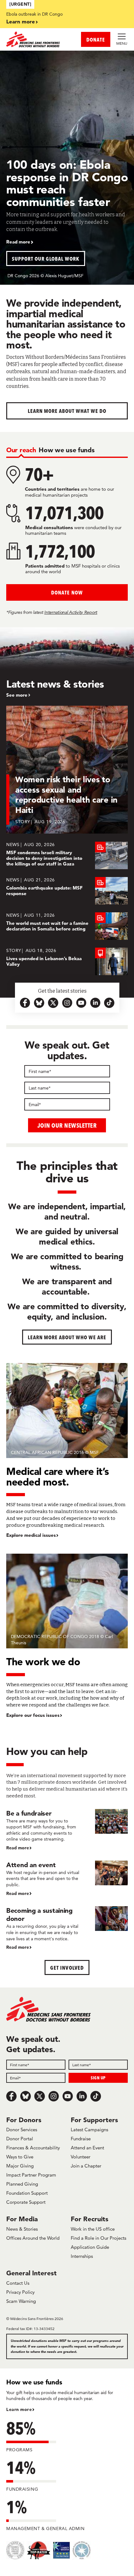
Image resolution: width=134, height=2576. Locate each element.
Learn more (21, 21)
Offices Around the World (33, 2238)
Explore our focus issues (33, 1715)
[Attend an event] (67, 1879)
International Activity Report (71, 612)
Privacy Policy (20, 2292)
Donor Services (22, 2130)
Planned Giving (22, 2184)
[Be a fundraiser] (67, 1830)
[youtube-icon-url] (81, 1003)
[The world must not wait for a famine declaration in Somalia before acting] (67, 926)
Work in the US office (93, 2229)
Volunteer (81, 2157)
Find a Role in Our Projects (98, 2238)
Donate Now (67, 592)
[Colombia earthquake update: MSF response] (67, 891)
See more (17, 695)
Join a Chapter (86, 2166)
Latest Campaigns (89, 2130)
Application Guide (90, 2247)
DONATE (96, 40)
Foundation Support (27, 2193)
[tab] (21, 450)
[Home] (37, 39)
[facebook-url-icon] (25, 1003)
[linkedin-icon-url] (95, 1003)
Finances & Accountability (33, 2148)
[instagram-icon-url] (67, 1003)
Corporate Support (26, 2202)
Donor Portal (20, 2139)
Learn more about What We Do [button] (67, 411)
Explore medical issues (31, 1535)
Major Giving (20, 2166)
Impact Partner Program (31, 2175)
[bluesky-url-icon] (39, 1003)
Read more (18, 242)
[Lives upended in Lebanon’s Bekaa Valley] (67, 961)
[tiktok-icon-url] (109, 1003)
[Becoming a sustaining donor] (67, 1929)
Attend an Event (87, 2148)
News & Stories (22, 2229)
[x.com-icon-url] (53, 1003)
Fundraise (81, 2139)
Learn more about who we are (67, 1337)
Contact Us (18, 2283)
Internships (82, 2256)
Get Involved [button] (67, 1968)
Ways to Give (20, 2157)
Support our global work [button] (46, 259)
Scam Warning (21, 2301)
